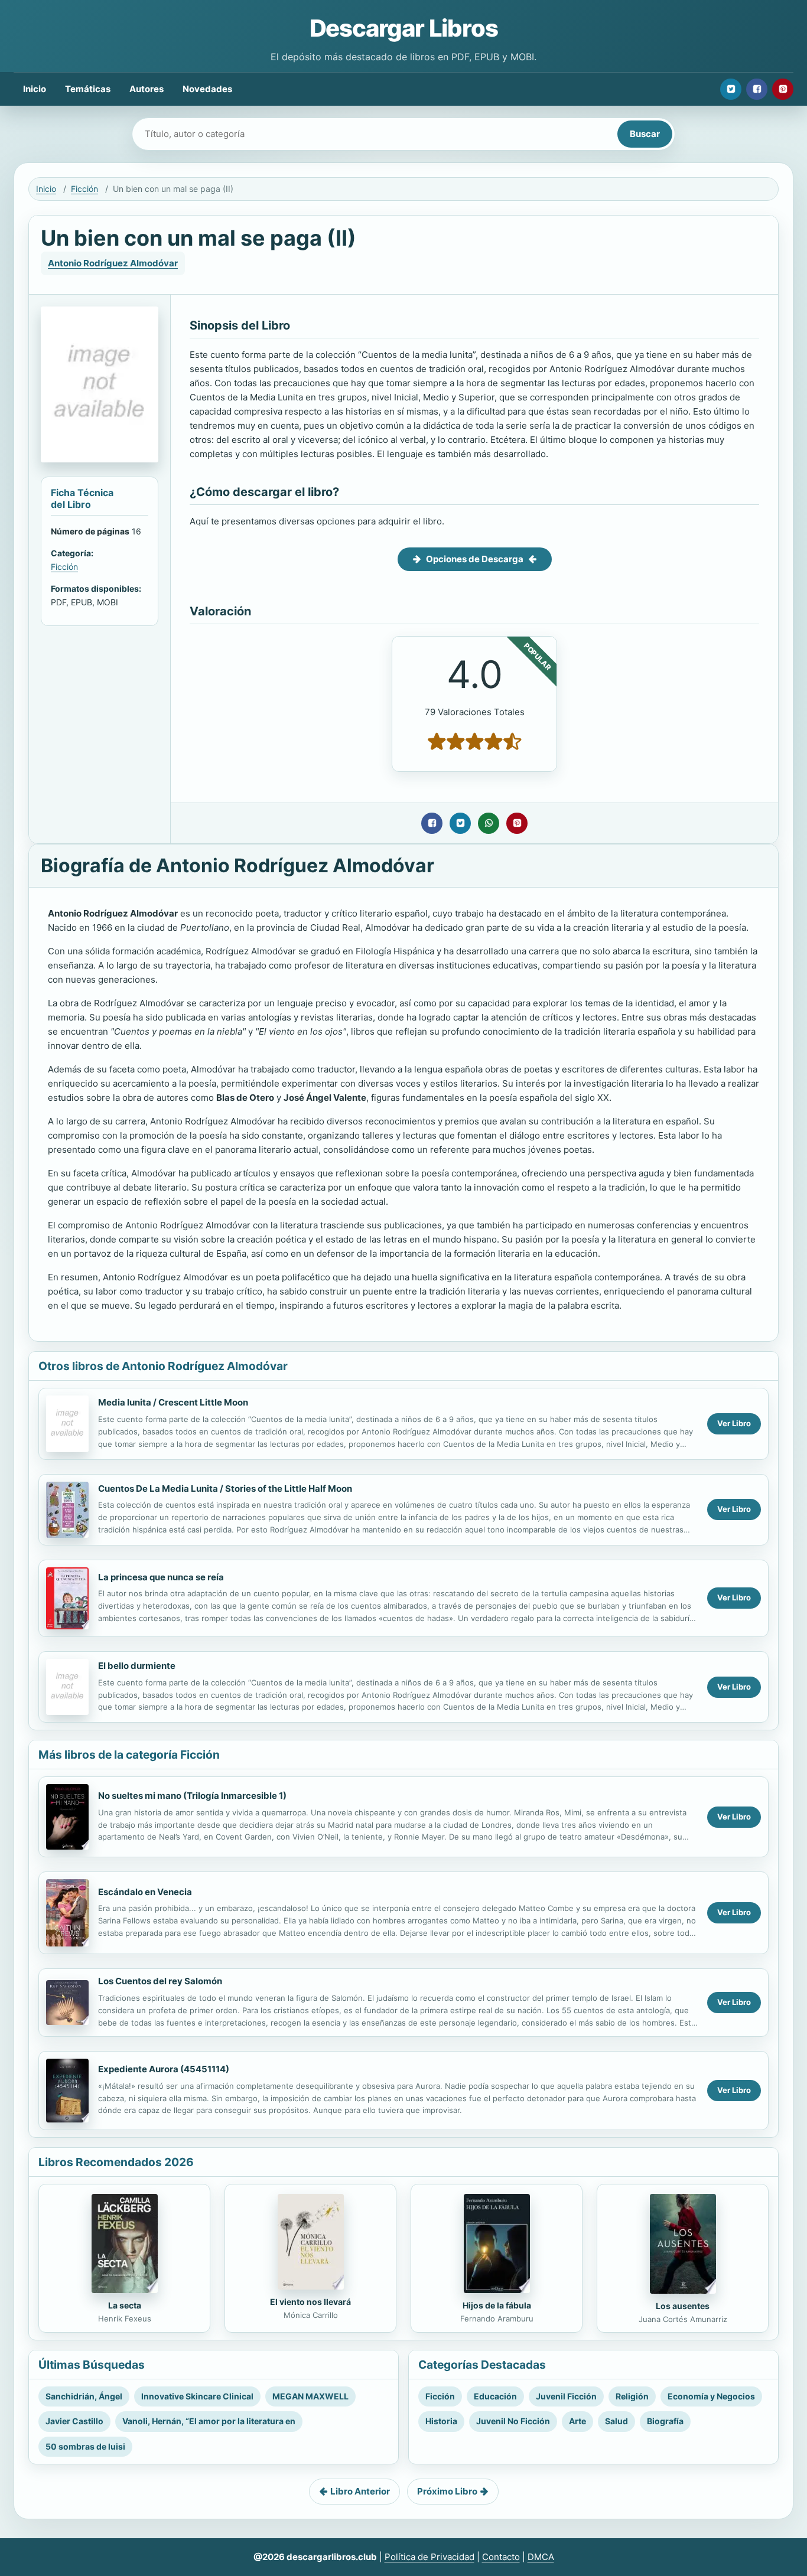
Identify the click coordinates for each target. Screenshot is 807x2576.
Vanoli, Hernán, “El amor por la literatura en (209, 2421)
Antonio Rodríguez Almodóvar (113, 263)
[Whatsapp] (489, 823)
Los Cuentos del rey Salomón (160, 1981)
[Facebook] (757, 89)
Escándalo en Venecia (145, 1892)
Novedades (207, 89)
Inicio (35, 89)
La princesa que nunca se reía (161, 1577)
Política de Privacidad (429, 2557)
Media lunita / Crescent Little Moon (173, 1402)
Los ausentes (683, 2306)
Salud (616, 2421)
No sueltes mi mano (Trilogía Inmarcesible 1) (192, 1796)
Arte (577, 2421)
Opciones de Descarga (475, 559)
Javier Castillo (74, 2421)
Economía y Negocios (711, 2396)
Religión (632, 2396)
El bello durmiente (137, 1666)
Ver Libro (734, 1423)
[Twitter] (731, 89)
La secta (125, 2305)
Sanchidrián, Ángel (84, 2396)
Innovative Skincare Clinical (197, 2396)
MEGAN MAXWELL (310, 2396)
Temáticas (88, 89)
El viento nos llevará (310, 2302)
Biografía (665, 2421)
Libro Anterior (360, 2491)
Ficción (84, 189)
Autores (147, 89)
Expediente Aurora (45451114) (164, 2069)
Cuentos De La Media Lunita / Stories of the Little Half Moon (225, 1488)
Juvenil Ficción (566, 2396)
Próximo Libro (447, 2491)
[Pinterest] (783, 89)
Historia (441, 2421)
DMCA (541, 2557)
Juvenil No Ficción (513, 2421)
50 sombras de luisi (85, 2446)
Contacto (501, 2557)
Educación (495, 2396)
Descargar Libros (404, 28)
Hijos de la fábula (497, 2305)
